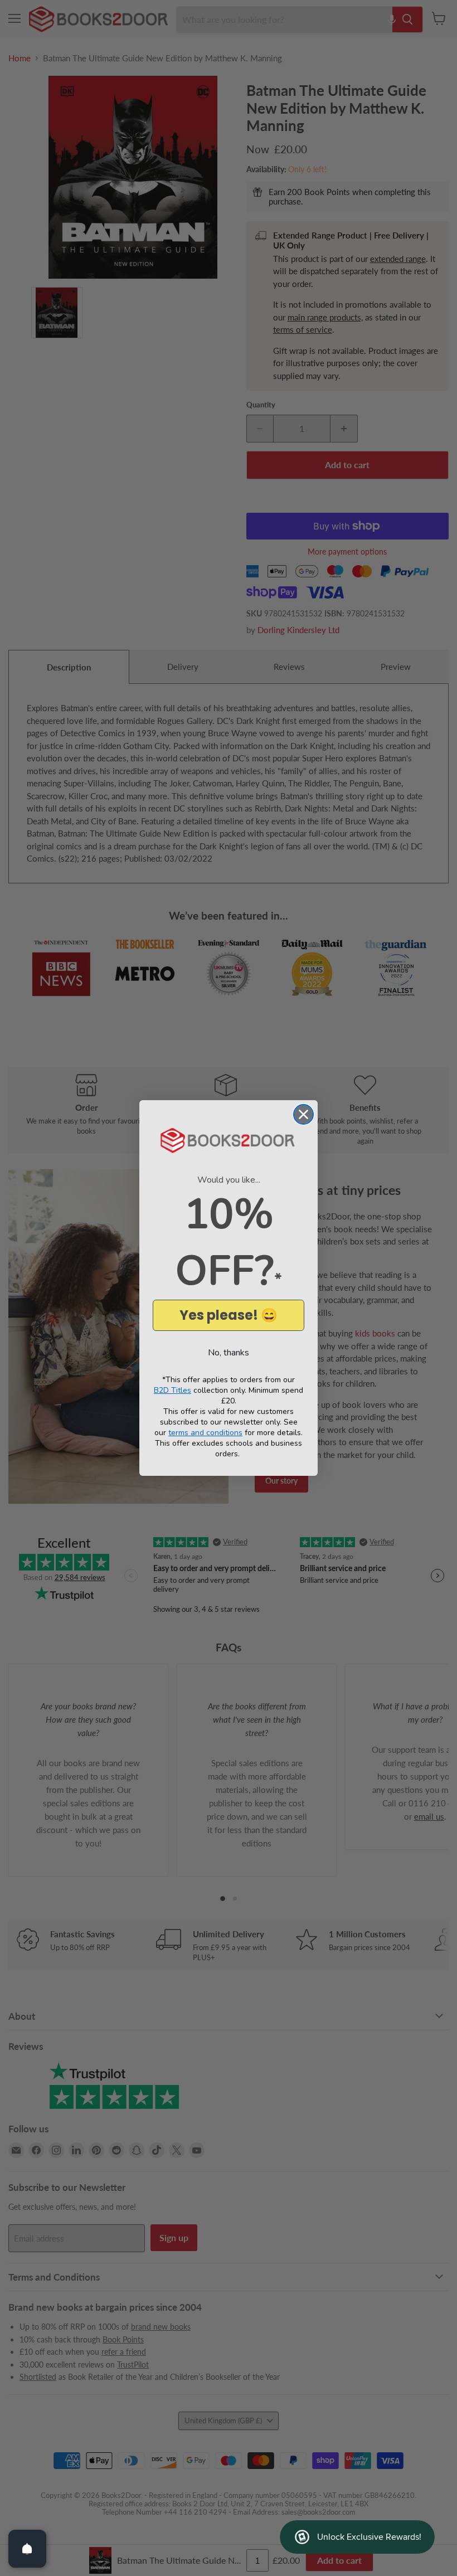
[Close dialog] (303, 1114)
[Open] (27, 2549)
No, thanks (229, 1353)
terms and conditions (205, 1433)
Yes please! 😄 (229, 1315)
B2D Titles (172, 1390)
